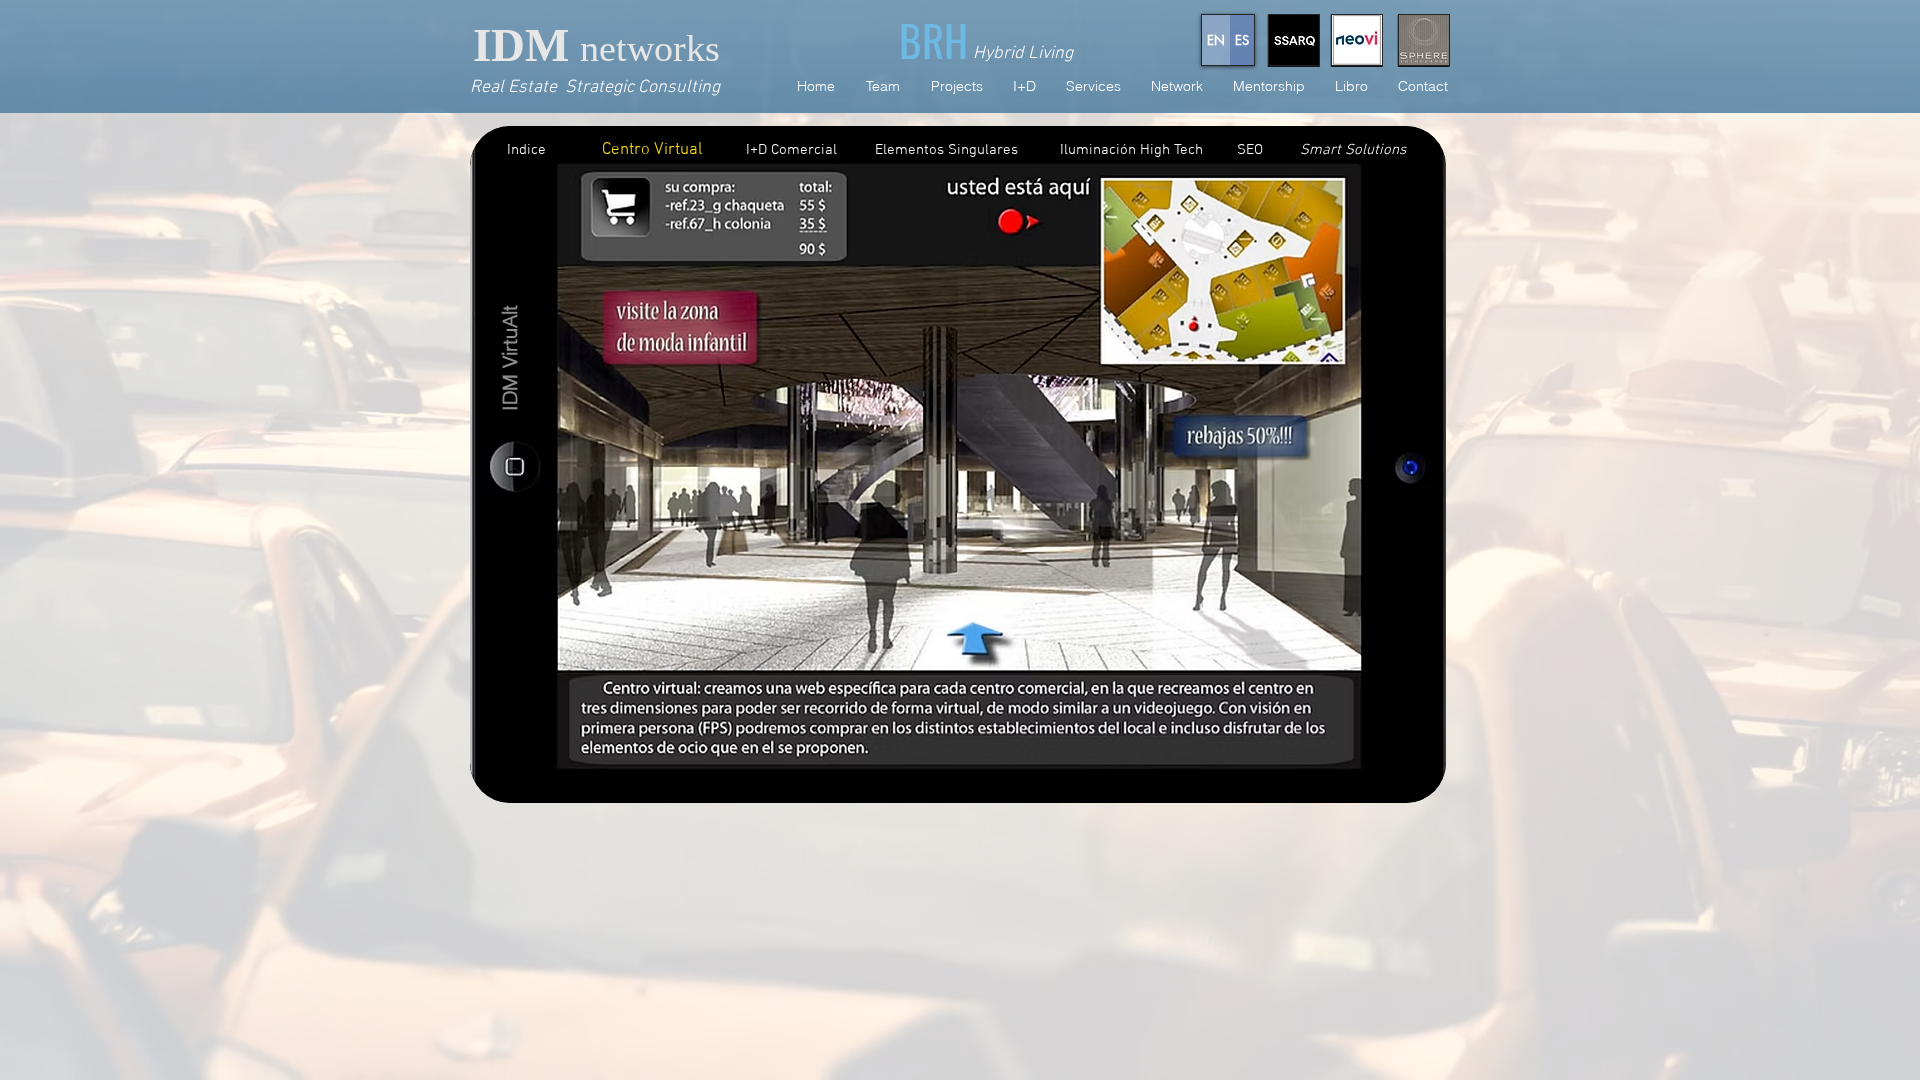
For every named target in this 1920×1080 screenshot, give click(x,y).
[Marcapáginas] (515, 465)
